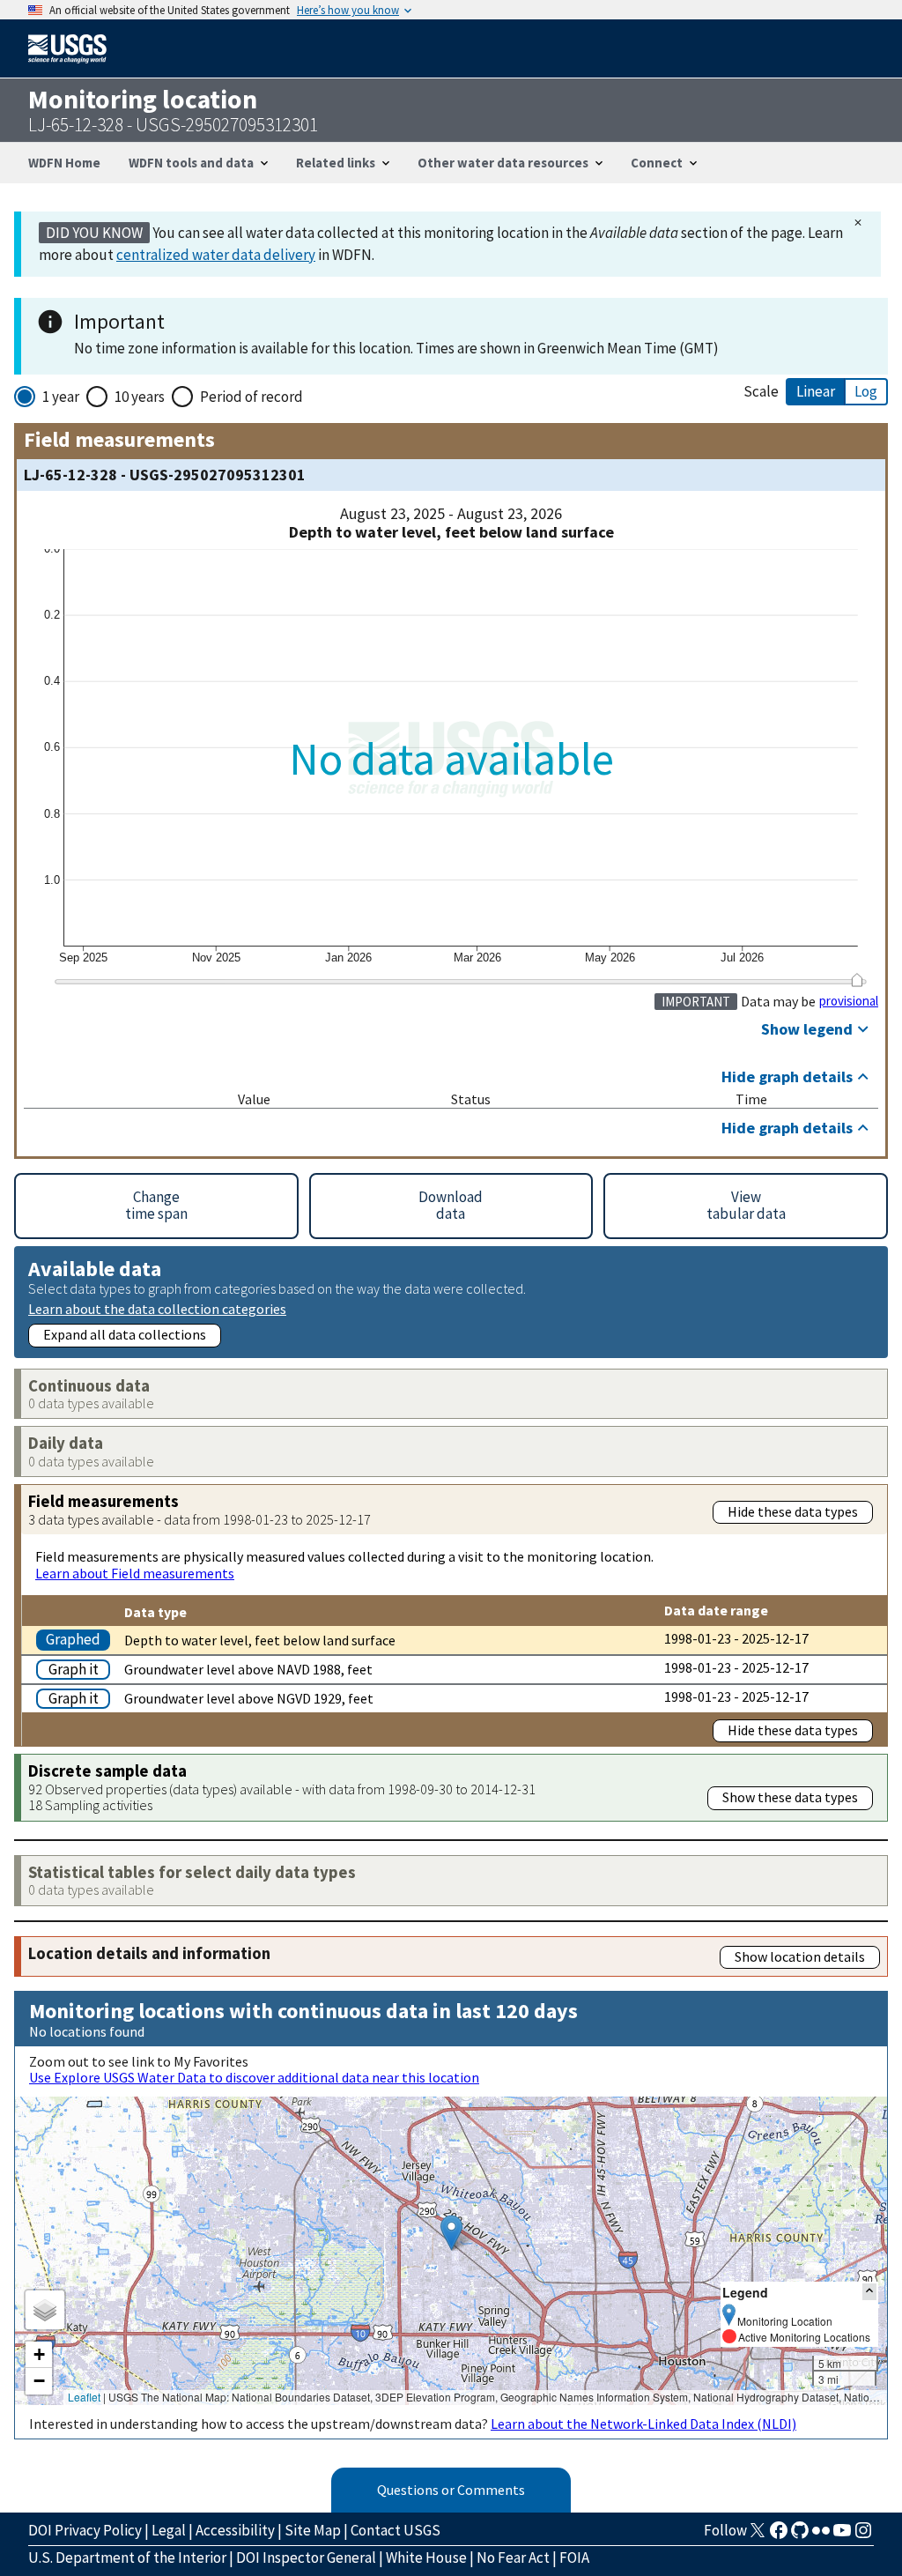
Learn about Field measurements (135, 1573)
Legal (169, 2530)
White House (426, 2557)
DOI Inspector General (306, 2557)
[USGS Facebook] (779, 2535)
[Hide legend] (869, 2292)
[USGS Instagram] (863, 2535)
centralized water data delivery (216, 255)
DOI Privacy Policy (85, 2530)
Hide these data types (793, 1511)
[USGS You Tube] (842, 2535)
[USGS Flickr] (821, 2535)
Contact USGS (396, 2530)
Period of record (251, 397)
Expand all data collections (125, 1334)
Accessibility (235, 2530)
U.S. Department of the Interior (127, 2557)
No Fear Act (513, 2557)
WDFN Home (64, 163)
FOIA (574, 2557)
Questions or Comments (451, 2490)
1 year (61, 397)
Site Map (313, 2530)
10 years (140, 397)
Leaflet (84, 2397)
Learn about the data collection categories (157, 1308)
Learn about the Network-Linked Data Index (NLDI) (643, 2424)
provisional (849, 1001)
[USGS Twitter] (758, 2535)
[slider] (857, 980)
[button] (451, 2233)
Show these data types (790, 1797)
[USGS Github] (800, 2535)
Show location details (800, 1956)
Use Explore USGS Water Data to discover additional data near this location (254, 2077)
